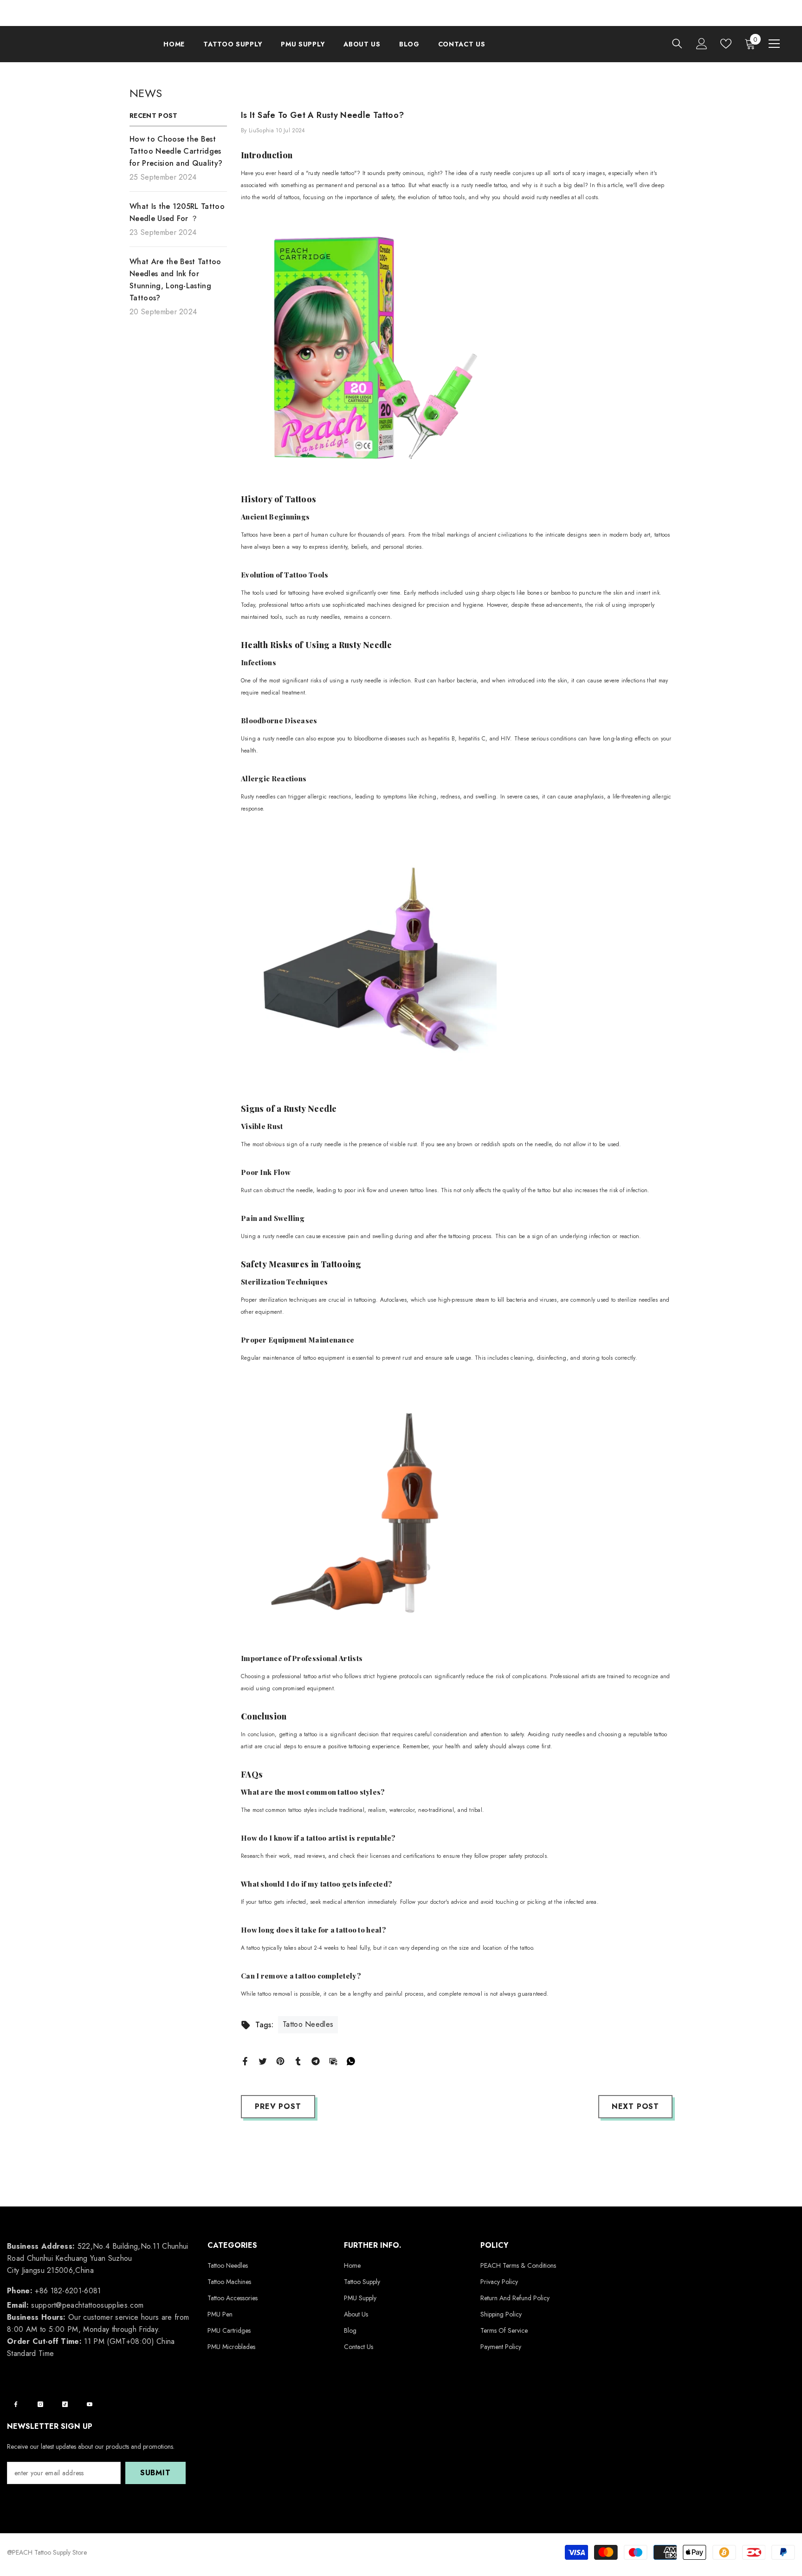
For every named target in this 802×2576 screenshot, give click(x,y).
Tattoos (301, 499)
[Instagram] (40, 2404)
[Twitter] (263, 2060)
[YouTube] (90, 2404)
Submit (155, 2473)
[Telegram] (316, 2060)
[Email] (333, 2060)
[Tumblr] (298, 2060)
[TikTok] (65, 2404)
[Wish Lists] (726, 44)
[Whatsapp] (351, 2060)
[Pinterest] (280, 2060)
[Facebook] (245, 2060)
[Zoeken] (677, 43)
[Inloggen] (702, 44)
